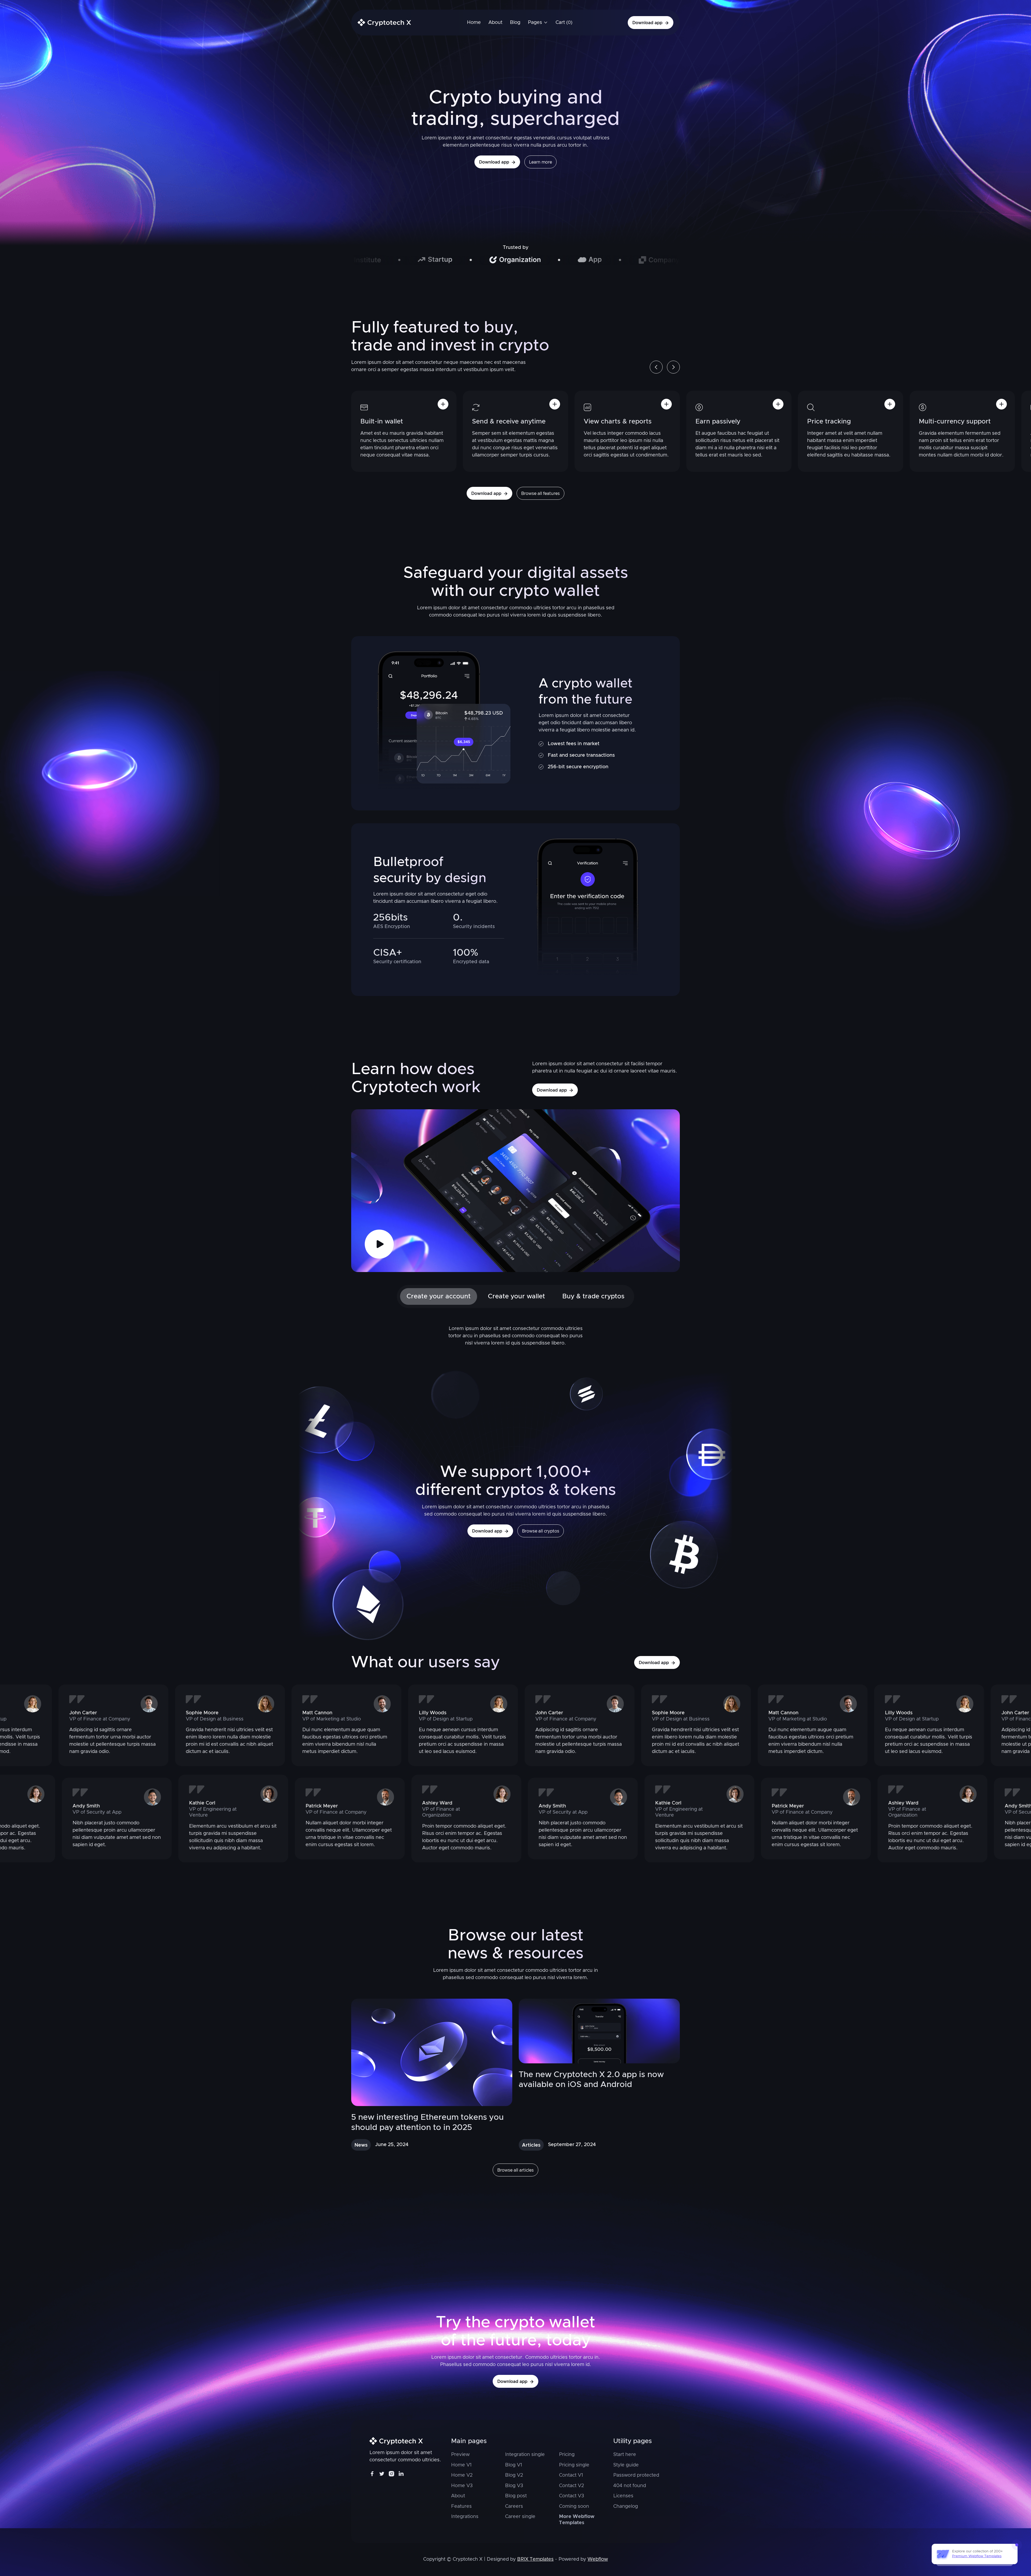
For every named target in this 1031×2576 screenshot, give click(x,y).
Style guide (626, 2465)
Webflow (598, 2559)
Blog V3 (514, 2486)
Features (461, 2506)
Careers (514, 2506)
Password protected (636, 2475)
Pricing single (574, 2465)
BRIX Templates (535, 2559)
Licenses (623, 2496)
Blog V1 (513, 2465)
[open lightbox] (379, 1244)
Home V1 (461, 2465)
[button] (538, 23)
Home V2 (462, 2475)
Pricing (567, 2455)
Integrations (465, 2517)
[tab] (439, 1296)
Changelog (626, 2506)
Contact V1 (571, 2475)
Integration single (525, 2455)
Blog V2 (514, 2475)
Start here (625, 2455)
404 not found (630, 2486)
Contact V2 (571, 2486)
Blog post (516, 2496)
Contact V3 (571, 2496)
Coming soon (574, 2506)
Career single (520, 2517)
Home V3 (462, 2486)
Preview (460, 2455)
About (458, 2496)
